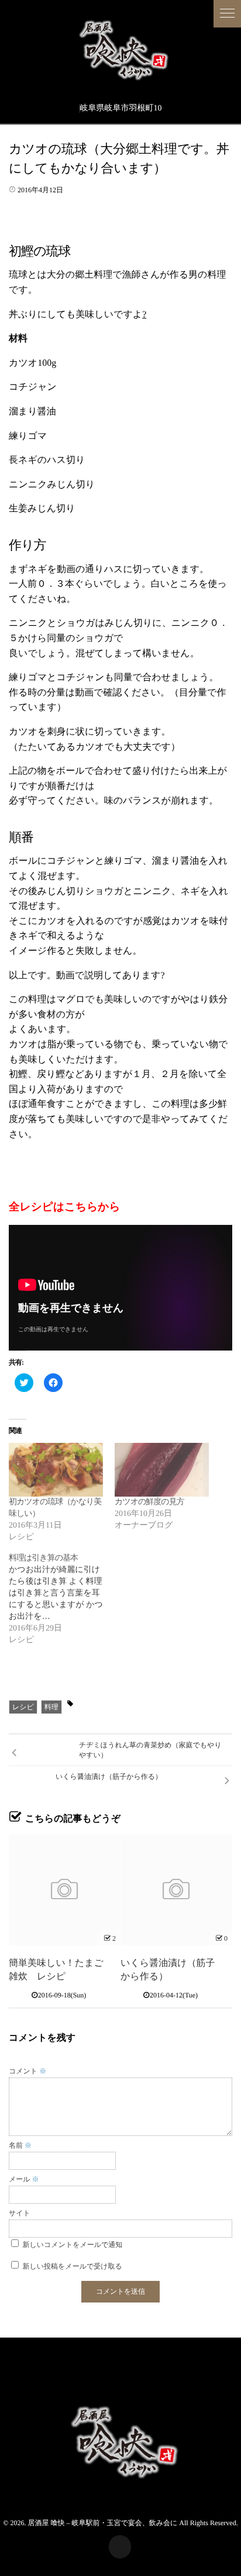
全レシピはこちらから (65, 1207)
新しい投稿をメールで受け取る (73, 2266)
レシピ (23, 1707)
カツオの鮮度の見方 (149, 1502)
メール (24, 2179)
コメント (27, 2071)
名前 (20, 2145)
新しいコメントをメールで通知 (73, 2245)
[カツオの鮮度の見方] (162, 1470)
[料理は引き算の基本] (62, 1599)
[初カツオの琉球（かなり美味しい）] (56, 1470)
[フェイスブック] (120, 2547)
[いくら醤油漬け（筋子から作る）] (176, 1890)
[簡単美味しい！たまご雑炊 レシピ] (64, 1890)
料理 (51, 1707)
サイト (20, 2213)
